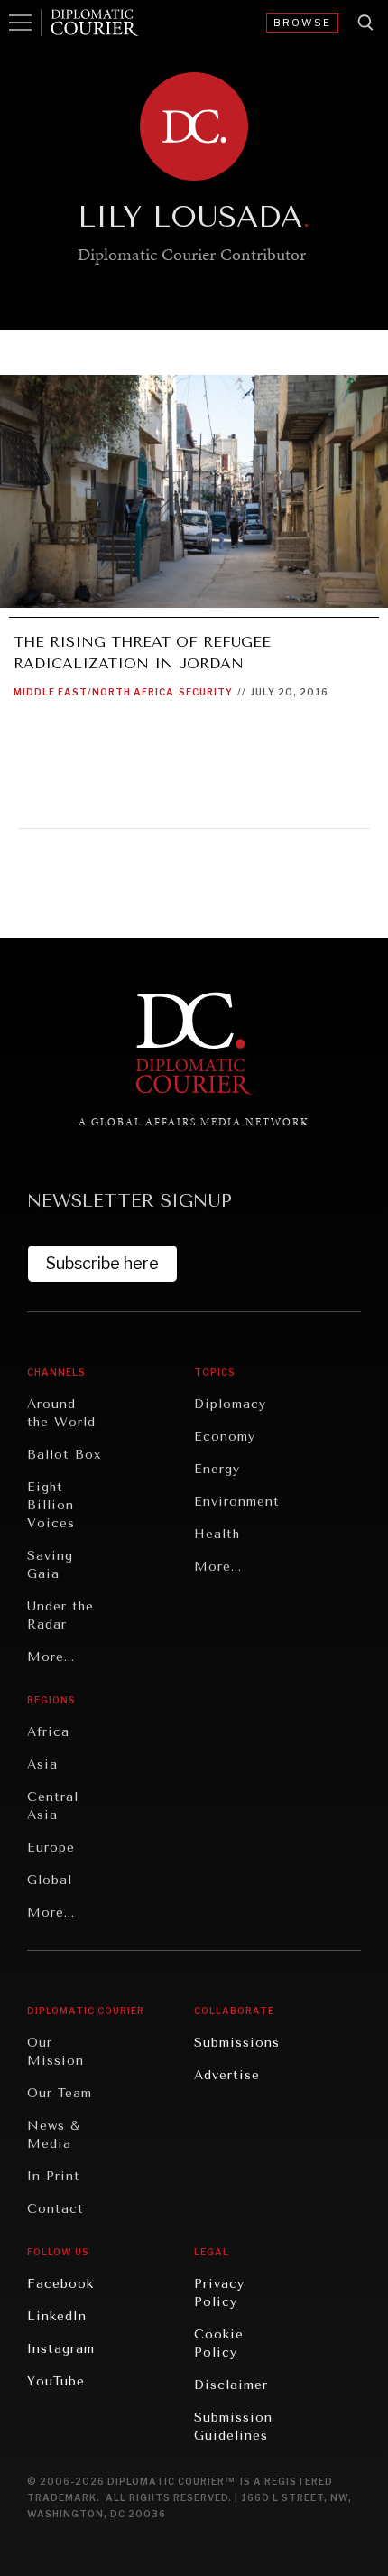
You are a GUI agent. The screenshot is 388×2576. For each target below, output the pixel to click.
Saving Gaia (50, 1565)
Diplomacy (230, 1404)
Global (50, 1880)
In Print (54, 2176)
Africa (48, 1732)
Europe (51, 1848)
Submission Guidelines (233, 2427)
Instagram (61, 2349)
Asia (42, 1764)
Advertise (227, 2075)
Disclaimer (231, 2385)
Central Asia (53, 1806)
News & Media (54, 2135)
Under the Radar (60, 1615)
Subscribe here (102, 1263)
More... (51, 1657)
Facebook (60, 2284)
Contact (55, 2209)
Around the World (61, 1413)
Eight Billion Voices (51, 1505)
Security (206, 692)
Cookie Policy (219, 2343)
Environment (237, 1502)
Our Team (60, 2093)
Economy (225, 1437)
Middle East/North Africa (94, 692)
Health (217, 1534)
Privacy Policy (219, 2293)
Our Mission (55, 2052)
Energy (217, 1469)
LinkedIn (57, 2316)
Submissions (237, 2043)
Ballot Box (64, 1455)
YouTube (56, 2381)
